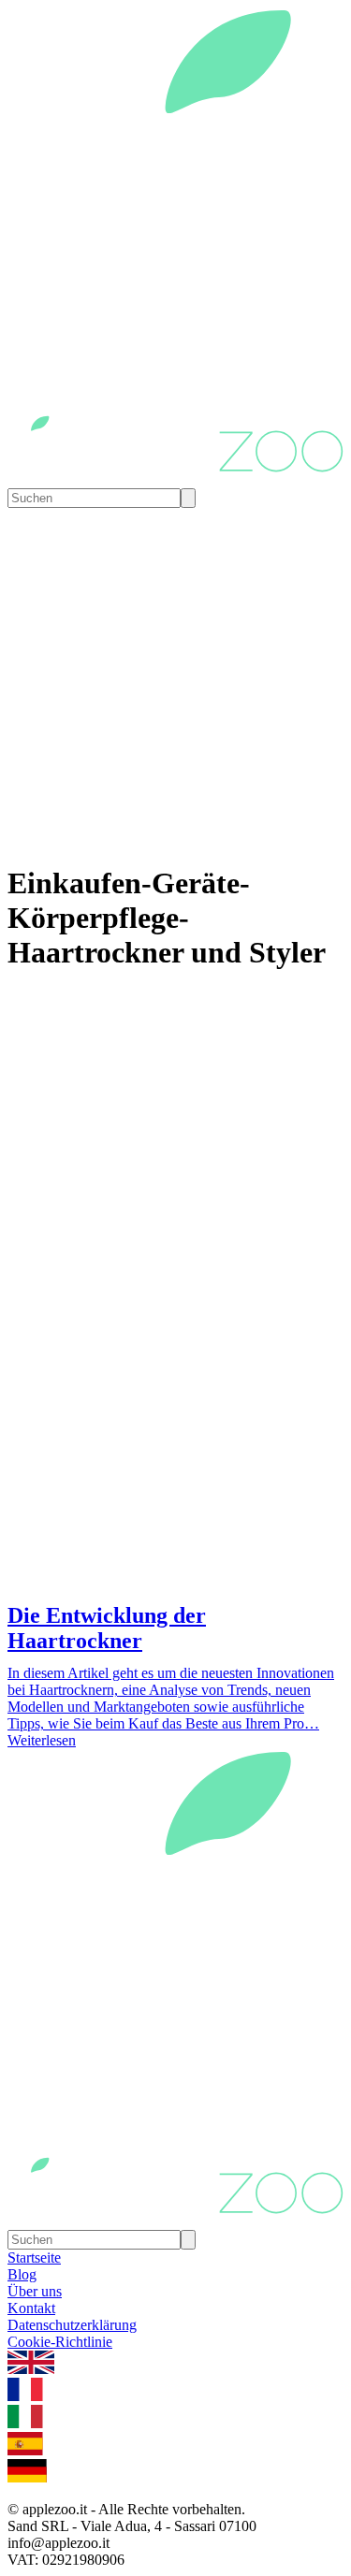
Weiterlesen (42, 1740)
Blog (22, 2274)
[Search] (188, 498)
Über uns (35, 2291)
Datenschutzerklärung (72, 2325)
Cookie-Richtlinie (60, 2342)
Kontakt (31, 2308)
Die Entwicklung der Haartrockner (107, 1628)
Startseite (34, 2258)
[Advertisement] (175, 1410)
